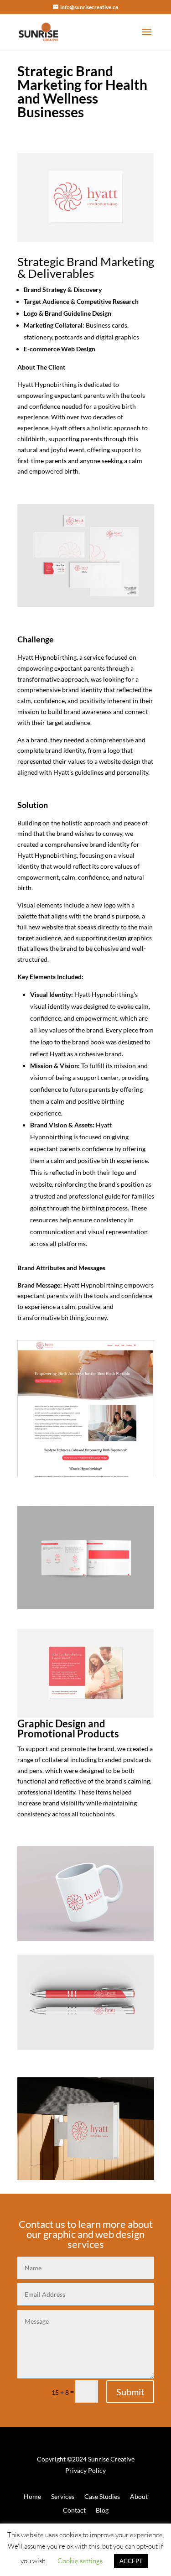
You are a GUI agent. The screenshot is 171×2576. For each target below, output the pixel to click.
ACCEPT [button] (131, 2561)
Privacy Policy (85, 2470)
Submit (130, 2392)
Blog (102, 2511)
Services (63, 2497)
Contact (74, 2511)
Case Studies (102, 2497)
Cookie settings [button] (80, 2561)
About (139, 2497)
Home (32, 2497)
